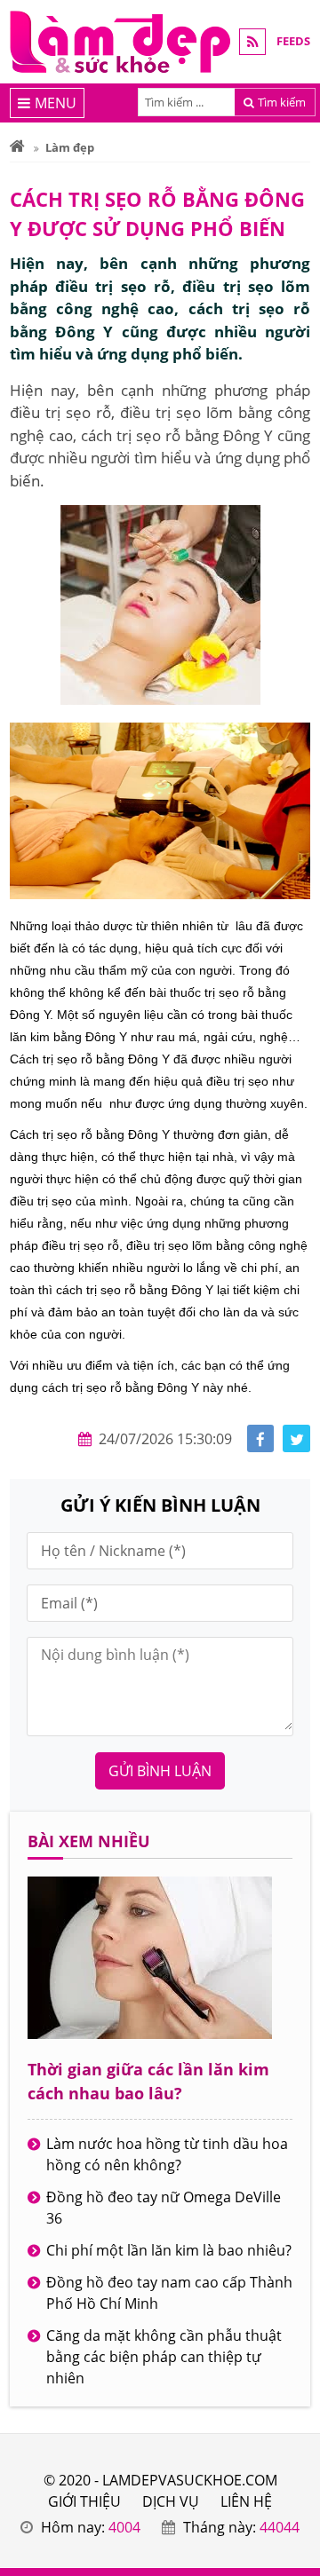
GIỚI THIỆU (84, 2501)
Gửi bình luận (160, 1771)
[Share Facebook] (261, 1438)
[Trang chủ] (17, 147)
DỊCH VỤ (171, 2501)
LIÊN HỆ (246, 2501)
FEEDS (293, 41)
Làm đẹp (70, 147)
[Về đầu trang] (296, 1034)
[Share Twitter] (296, 1438)
